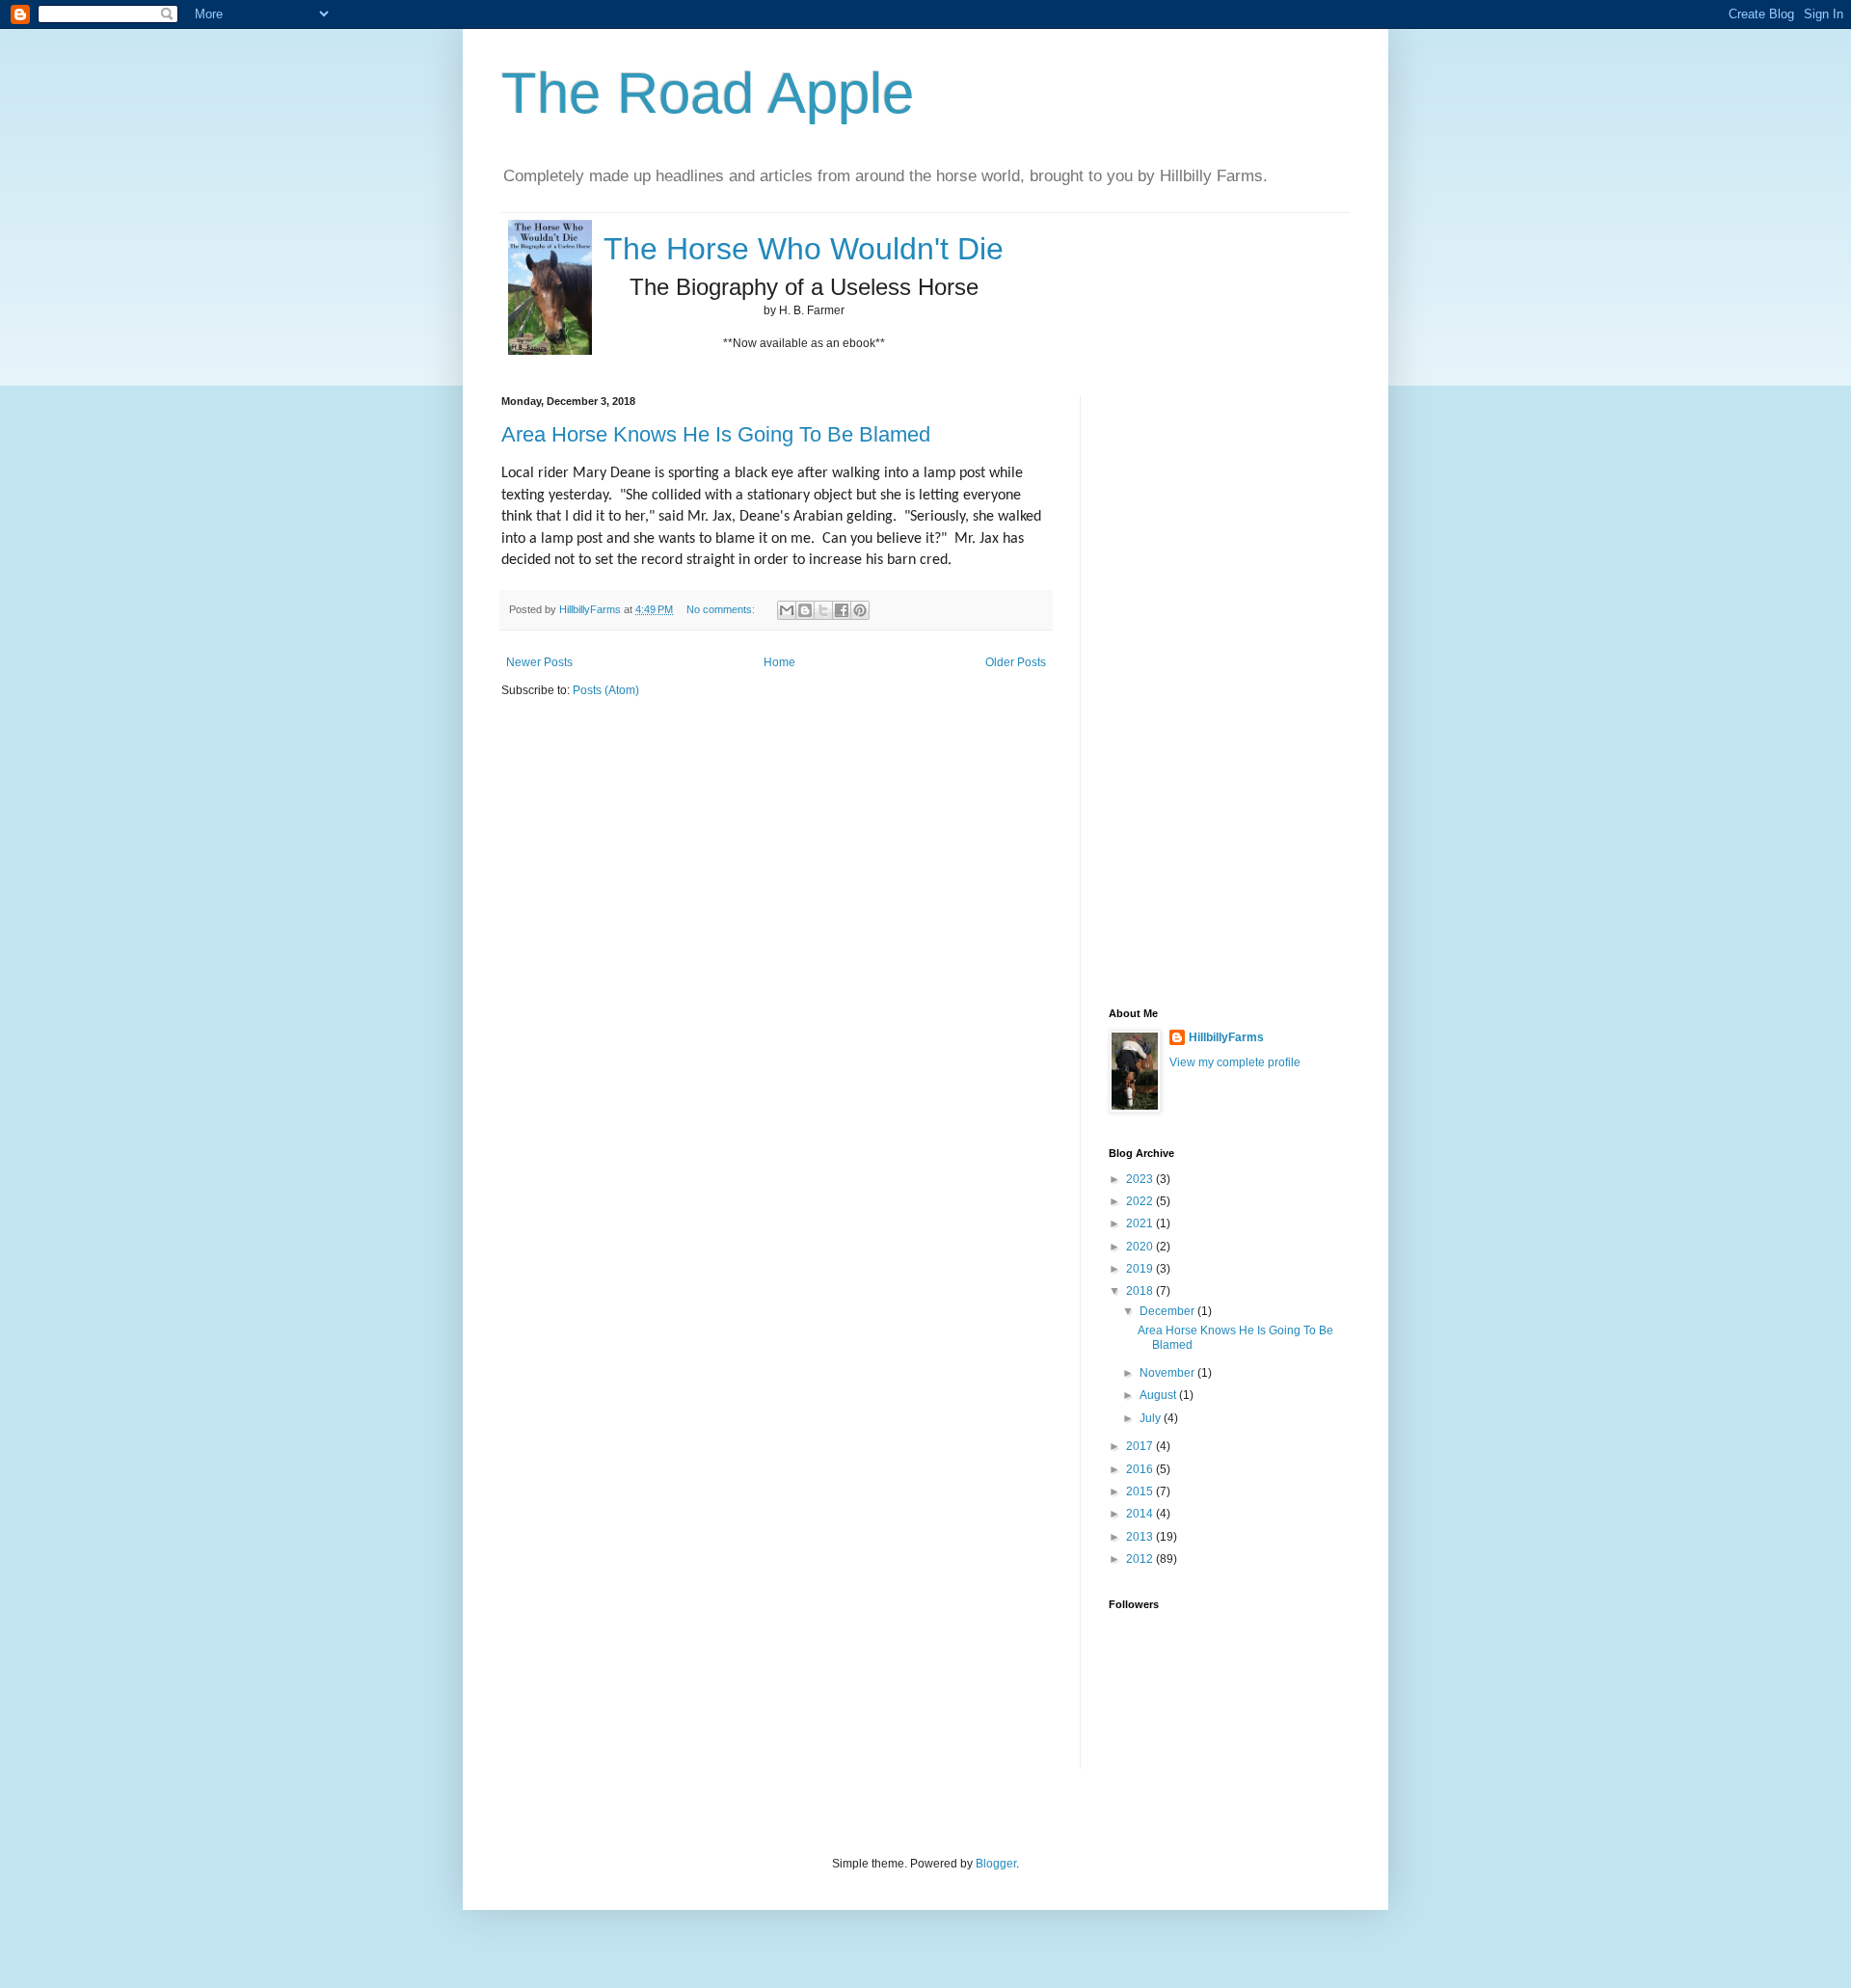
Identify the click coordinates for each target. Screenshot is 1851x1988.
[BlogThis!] (805, 610)
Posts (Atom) (606, 690)
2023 (1141, 1179)
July (1152, 1418)
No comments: (722, 609)
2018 (1141, 1291)
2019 (1141, 1269)
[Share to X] (823, 610)
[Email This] (787, 610)
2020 (1141, 1247)
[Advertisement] (1186, 685)
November (1168, 1373)
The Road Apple (708, 93)
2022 (1141, 1201)
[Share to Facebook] (842, 610)
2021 (1141, 1223)
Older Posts (1016, 662)
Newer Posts (539, 662)
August (1159, 1395)
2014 (1141, 1514)
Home (779, 662)
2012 (1141, 1559)
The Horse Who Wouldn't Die (804, 249)
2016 (1141, 1469)
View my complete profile (1235, 1062)
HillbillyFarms (1226, 1037)
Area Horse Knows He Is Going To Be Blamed (716, 434)
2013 (1141, 1537)
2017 (1141, 1446)
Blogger (996, 1864)
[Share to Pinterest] (860, 610)
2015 (1141, 1491)
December (1168, 1311)
